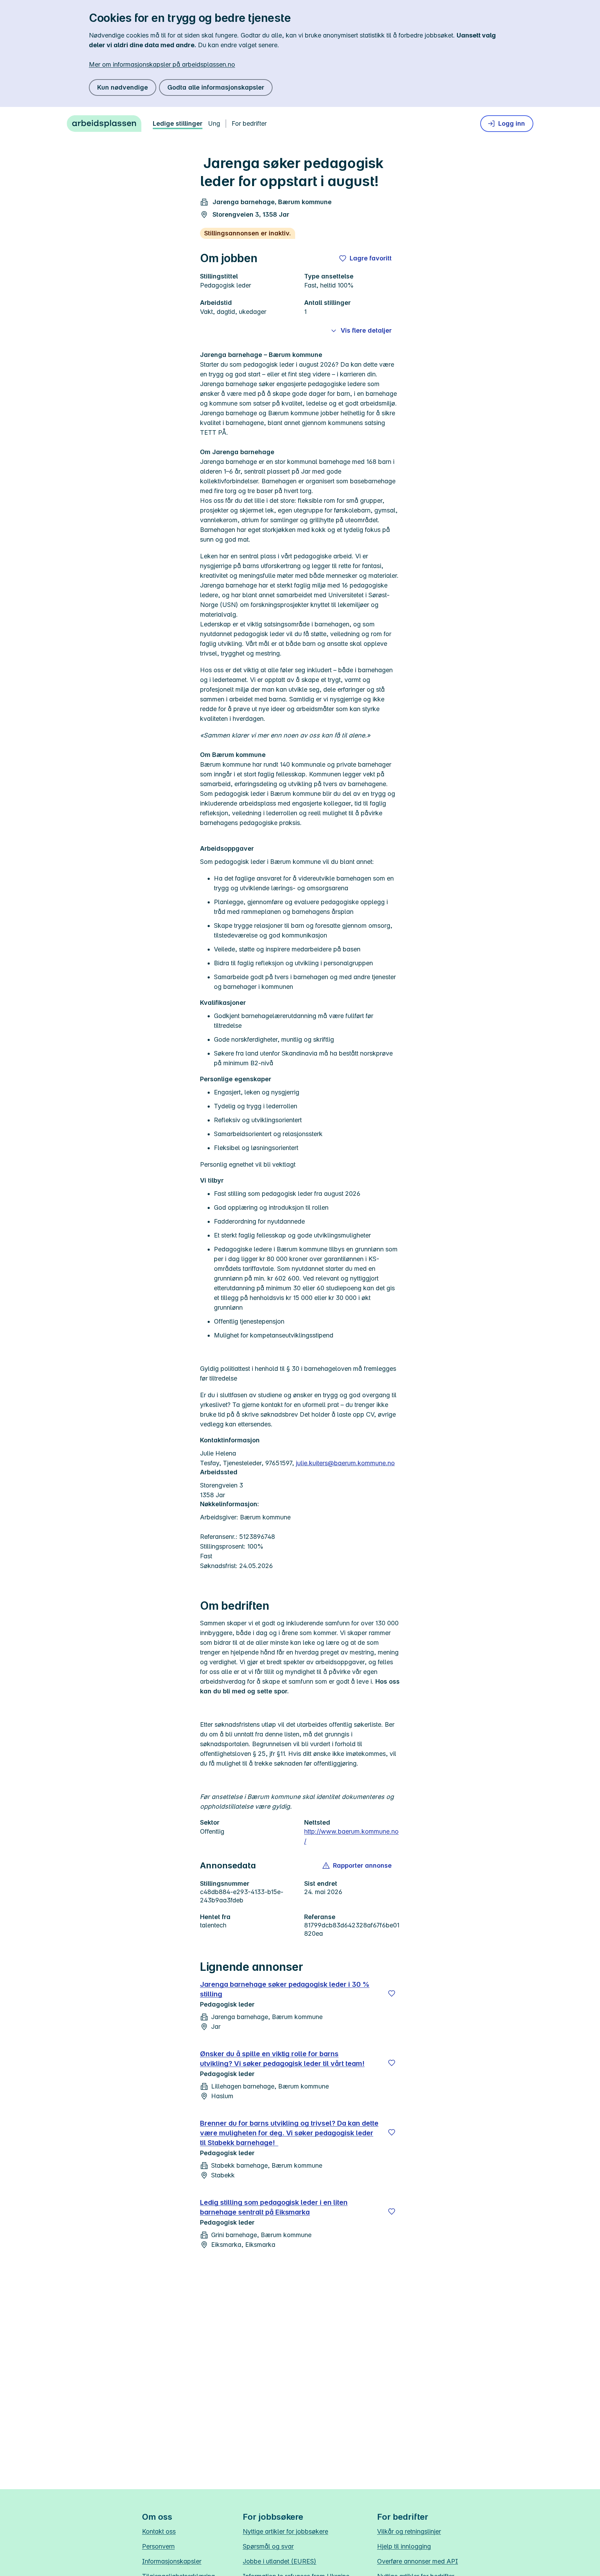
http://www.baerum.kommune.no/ (351, 1836)
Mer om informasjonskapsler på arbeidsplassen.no (162, 64)
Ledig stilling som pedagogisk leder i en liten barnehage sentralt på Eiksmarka (274, 2207)
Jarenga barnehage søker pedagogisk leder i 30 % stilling (285, 1989)
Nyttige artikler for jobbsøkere (285, 2531)
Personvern (158, 2546)
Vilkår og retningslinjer (409, 2531)
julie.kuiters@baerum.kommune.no (345, 1463)
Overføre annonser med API (418, 2561)
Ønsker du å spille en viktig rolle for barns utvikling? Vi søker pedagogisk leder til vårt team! (282, 2059)
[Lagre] (392, 1993)
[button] (357, 1866)
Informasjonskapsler (172, 2561)
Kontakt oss (159, 2531)
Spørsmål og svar (268, 2546)
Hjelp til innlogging (404, 2546)
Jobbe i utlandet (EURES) (280, 2561)
